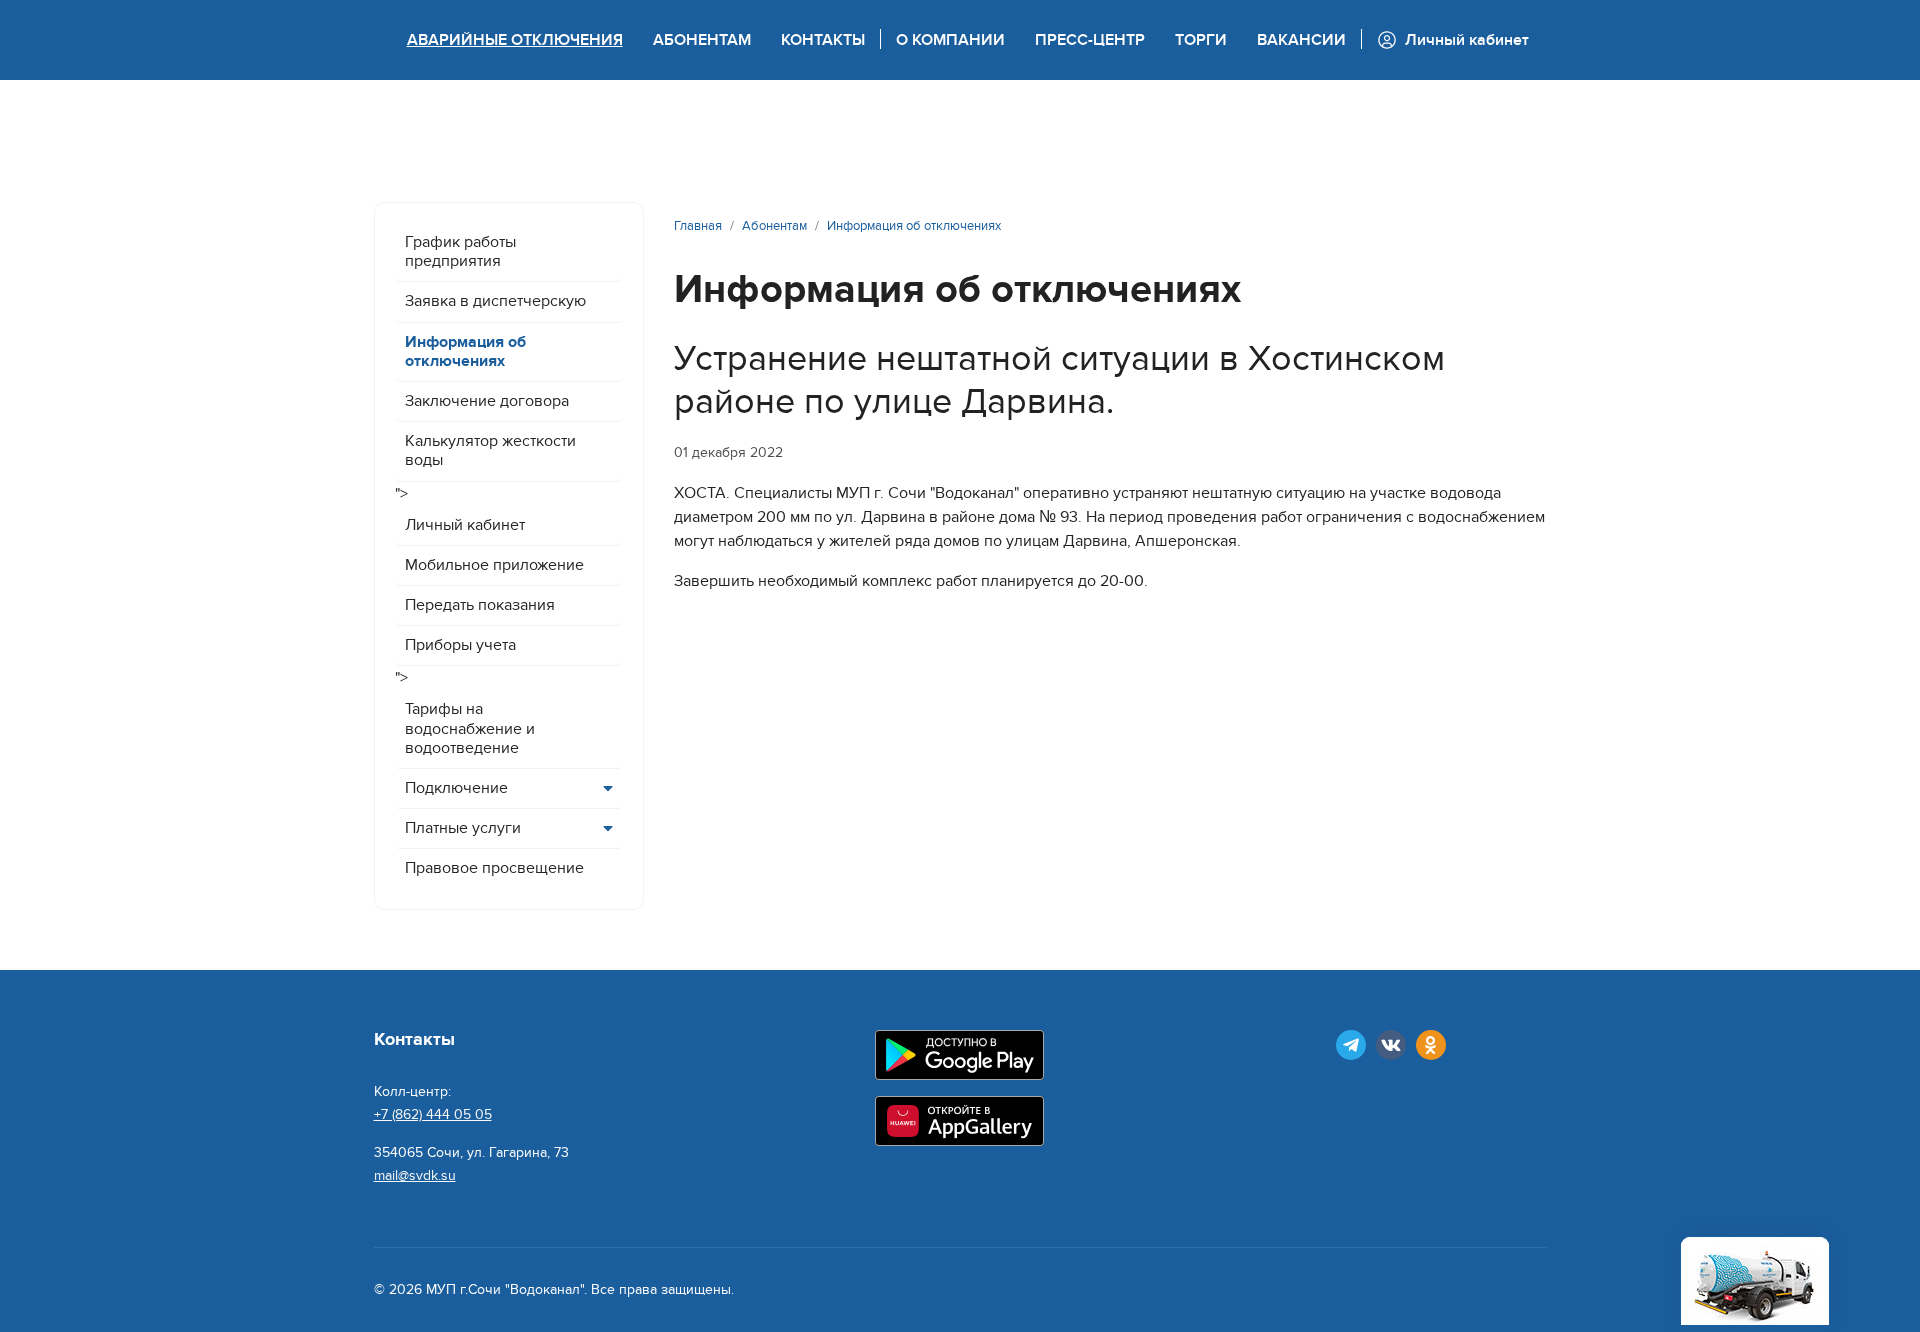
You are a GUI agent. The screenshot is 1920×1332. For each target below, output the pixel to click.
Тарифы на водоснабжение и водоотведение (470, 728)
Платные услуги (463, 828)
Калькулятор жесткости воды (490, 450)
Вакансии (1301, 40)
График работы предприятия (460, 251)
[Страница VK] (1391, 1045)
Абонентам (702, 40)
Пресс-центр (1090, 40)
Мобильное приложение (494, 565)
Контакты (823, 40)
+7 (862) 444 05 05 (433, 1114)
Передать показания (480, 605)
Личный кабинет (465, 525)
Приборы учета (460, 645)
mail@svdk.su (415, 1175)
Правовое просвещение (494, 868)
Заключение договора (487, 401)
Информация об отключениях (465, 351)
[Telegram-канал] (1351, 1045)
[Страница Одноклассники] (1431, 1045)
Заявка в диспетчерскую (495, 301)
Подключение (456, 788)
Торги (1201, 40)
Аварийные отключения (515, 40)
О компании (950, 40)
